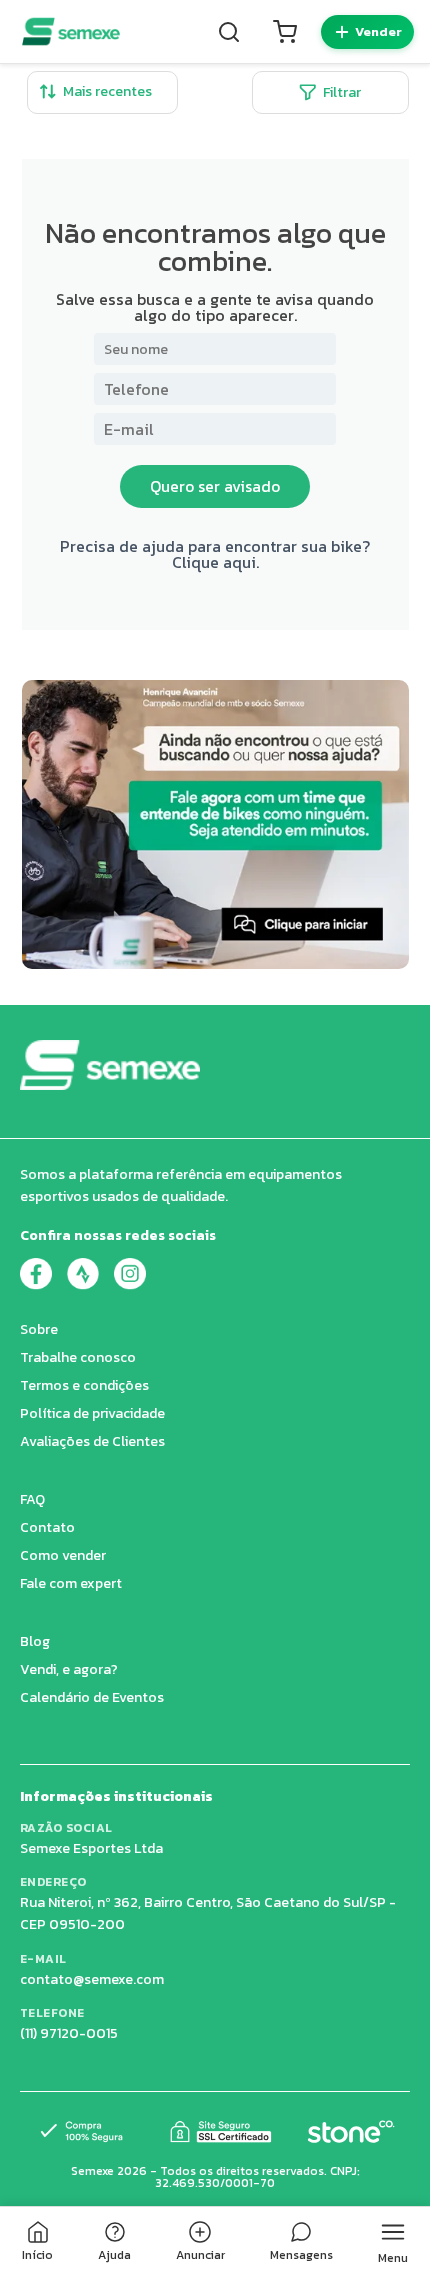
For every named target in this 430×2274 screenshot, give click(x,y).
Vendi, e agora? (69, 1669)
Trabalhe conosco (78, 1357)
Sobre (39, 1329)
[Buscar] (229, 32)
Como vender (63, 1555)
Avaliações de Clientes (92, 1441)
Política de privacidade (92, 1413)
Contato (47, 1527)
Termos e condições (84, 1385)
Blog (35, 1641)
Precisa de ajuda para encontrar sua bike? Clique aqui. (215, 554)
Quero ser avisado (215, 486)
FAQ (32, 1499)
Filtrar (342, 92)
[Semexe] (71, 31)
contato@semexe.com (92, 1979)
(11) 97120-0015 (69, 2033)
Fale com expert (71, 1583)
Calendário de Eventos (92, 1697)
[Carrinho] (285, 32)
